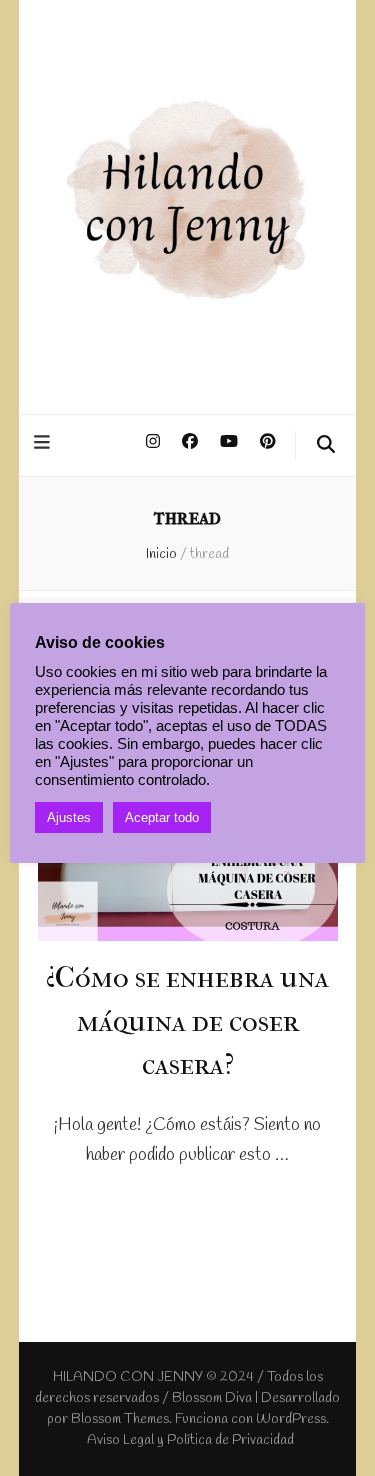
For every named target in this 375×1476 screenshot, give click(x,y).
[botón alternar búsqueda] (326, 446)
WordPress (291, 1419)
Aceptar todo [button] (162, 817)
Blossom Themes (120, 1419)
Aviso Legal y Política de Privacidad (190, 1440)
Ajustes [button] (69, 817)
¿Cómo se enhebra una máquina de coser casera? (187, 1021)
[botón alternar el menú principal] (44, 444)
